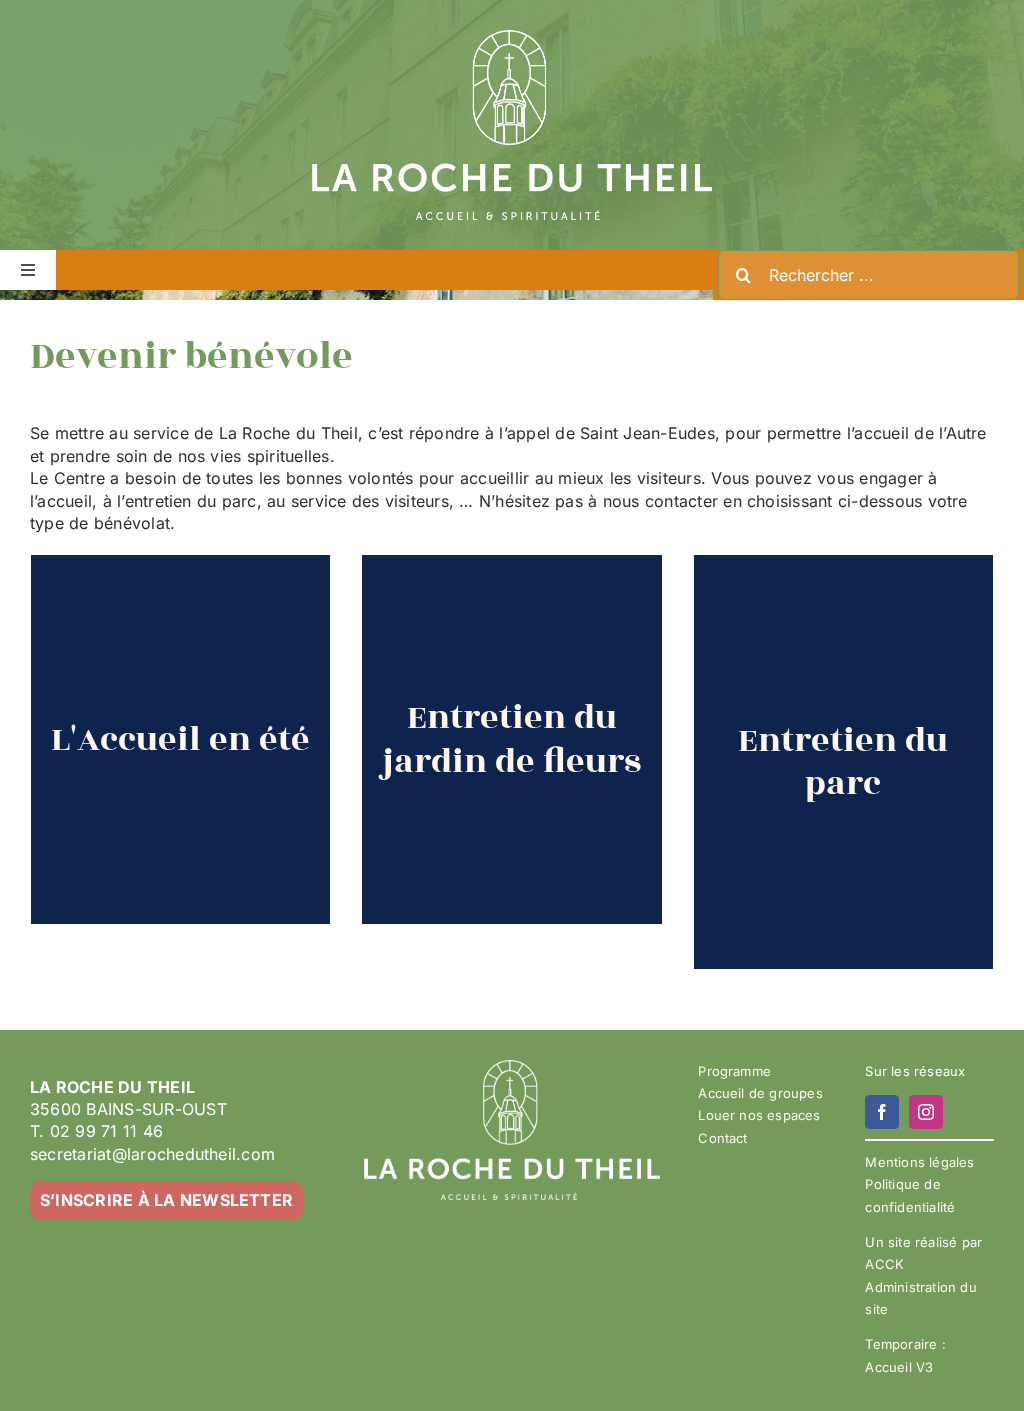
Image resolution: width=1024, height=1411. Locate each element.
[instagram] (926, 1112)
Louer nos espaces (759, 1115)
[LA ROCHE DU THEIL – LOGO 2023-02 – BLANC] (512, 38)
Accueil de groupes (760, 1093)
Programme (734, 1071)
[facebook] (882, 1112)
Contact (722, 1138)
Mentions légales (919, 1162)
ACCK (884, 1264)
